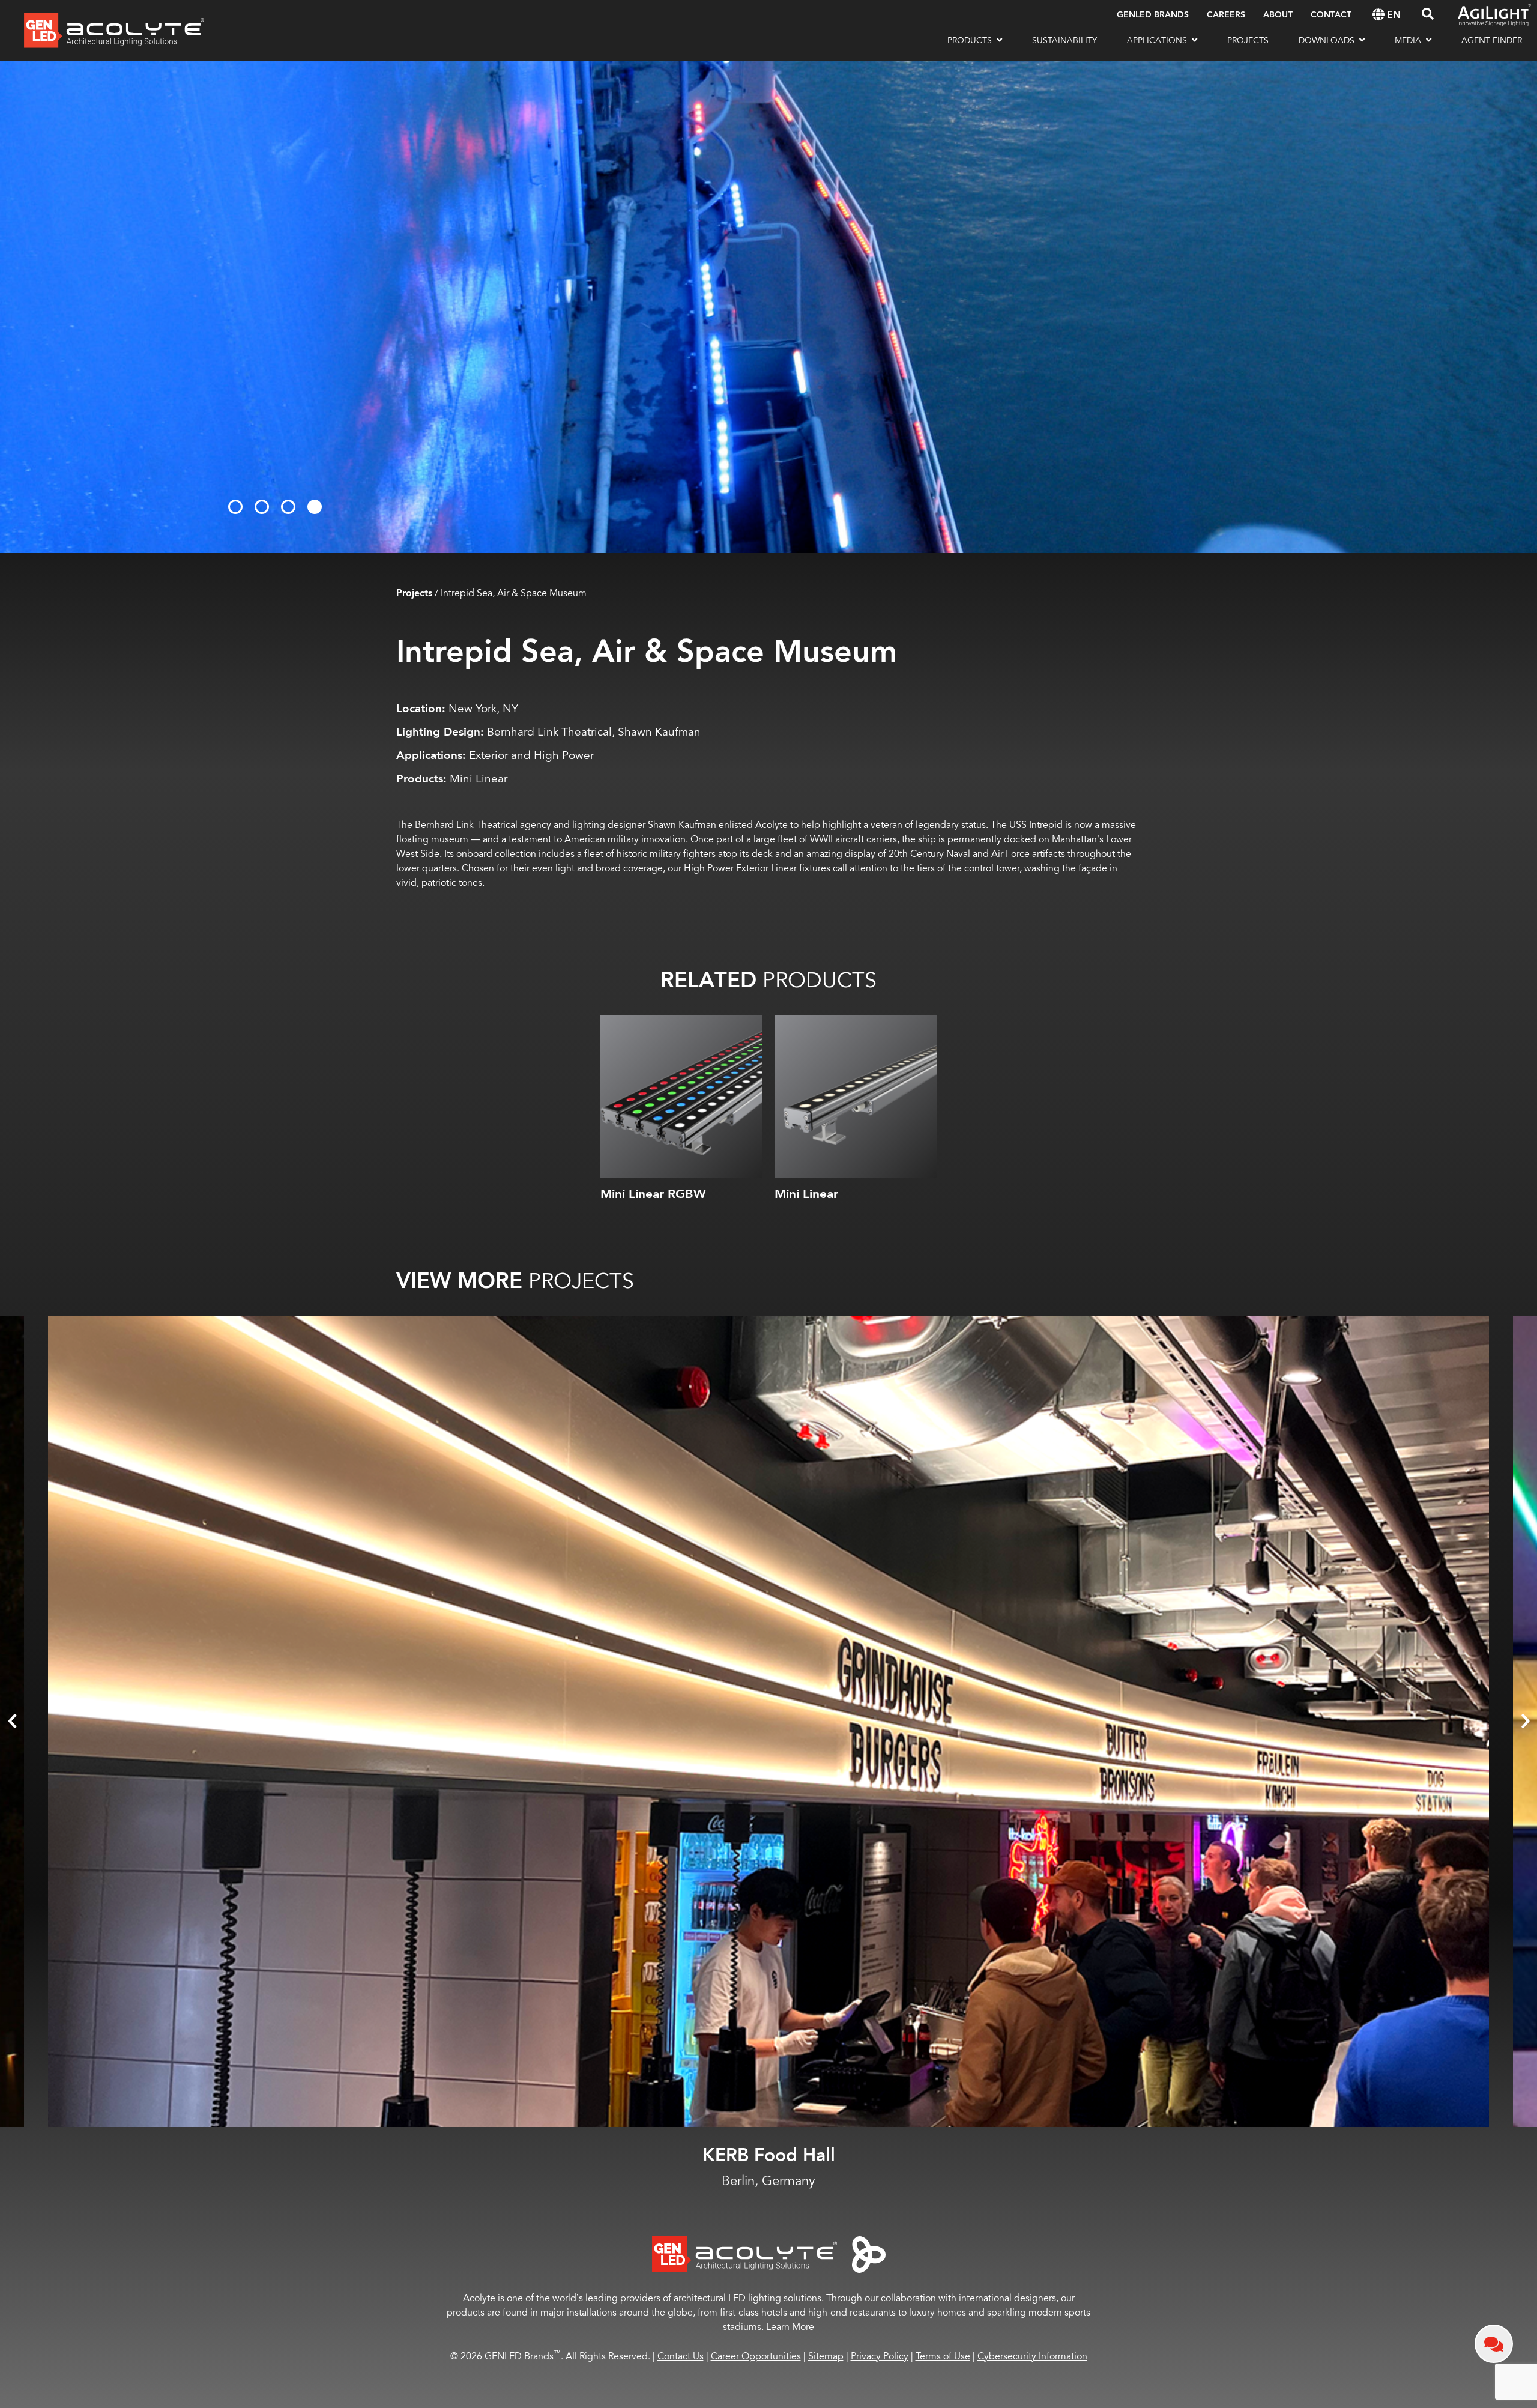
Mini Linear (806, 1194)
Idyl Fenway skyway (769, 2155)
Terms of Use (943, 2356)
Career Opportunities (756, 2356)
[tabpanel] (768, 307)
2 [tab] (262, 507)
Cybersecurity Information (1032, 2356)
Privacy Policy (880, 2356)
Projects (414, 594)
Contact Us (681, 2356)
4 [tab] (315, 507)
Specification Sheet (682, 1166)
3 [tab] (288, 507)
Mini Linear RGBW (653, 1194)
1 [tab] (235, 507)
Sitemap (826, 2356)
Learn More (790, 2327)
